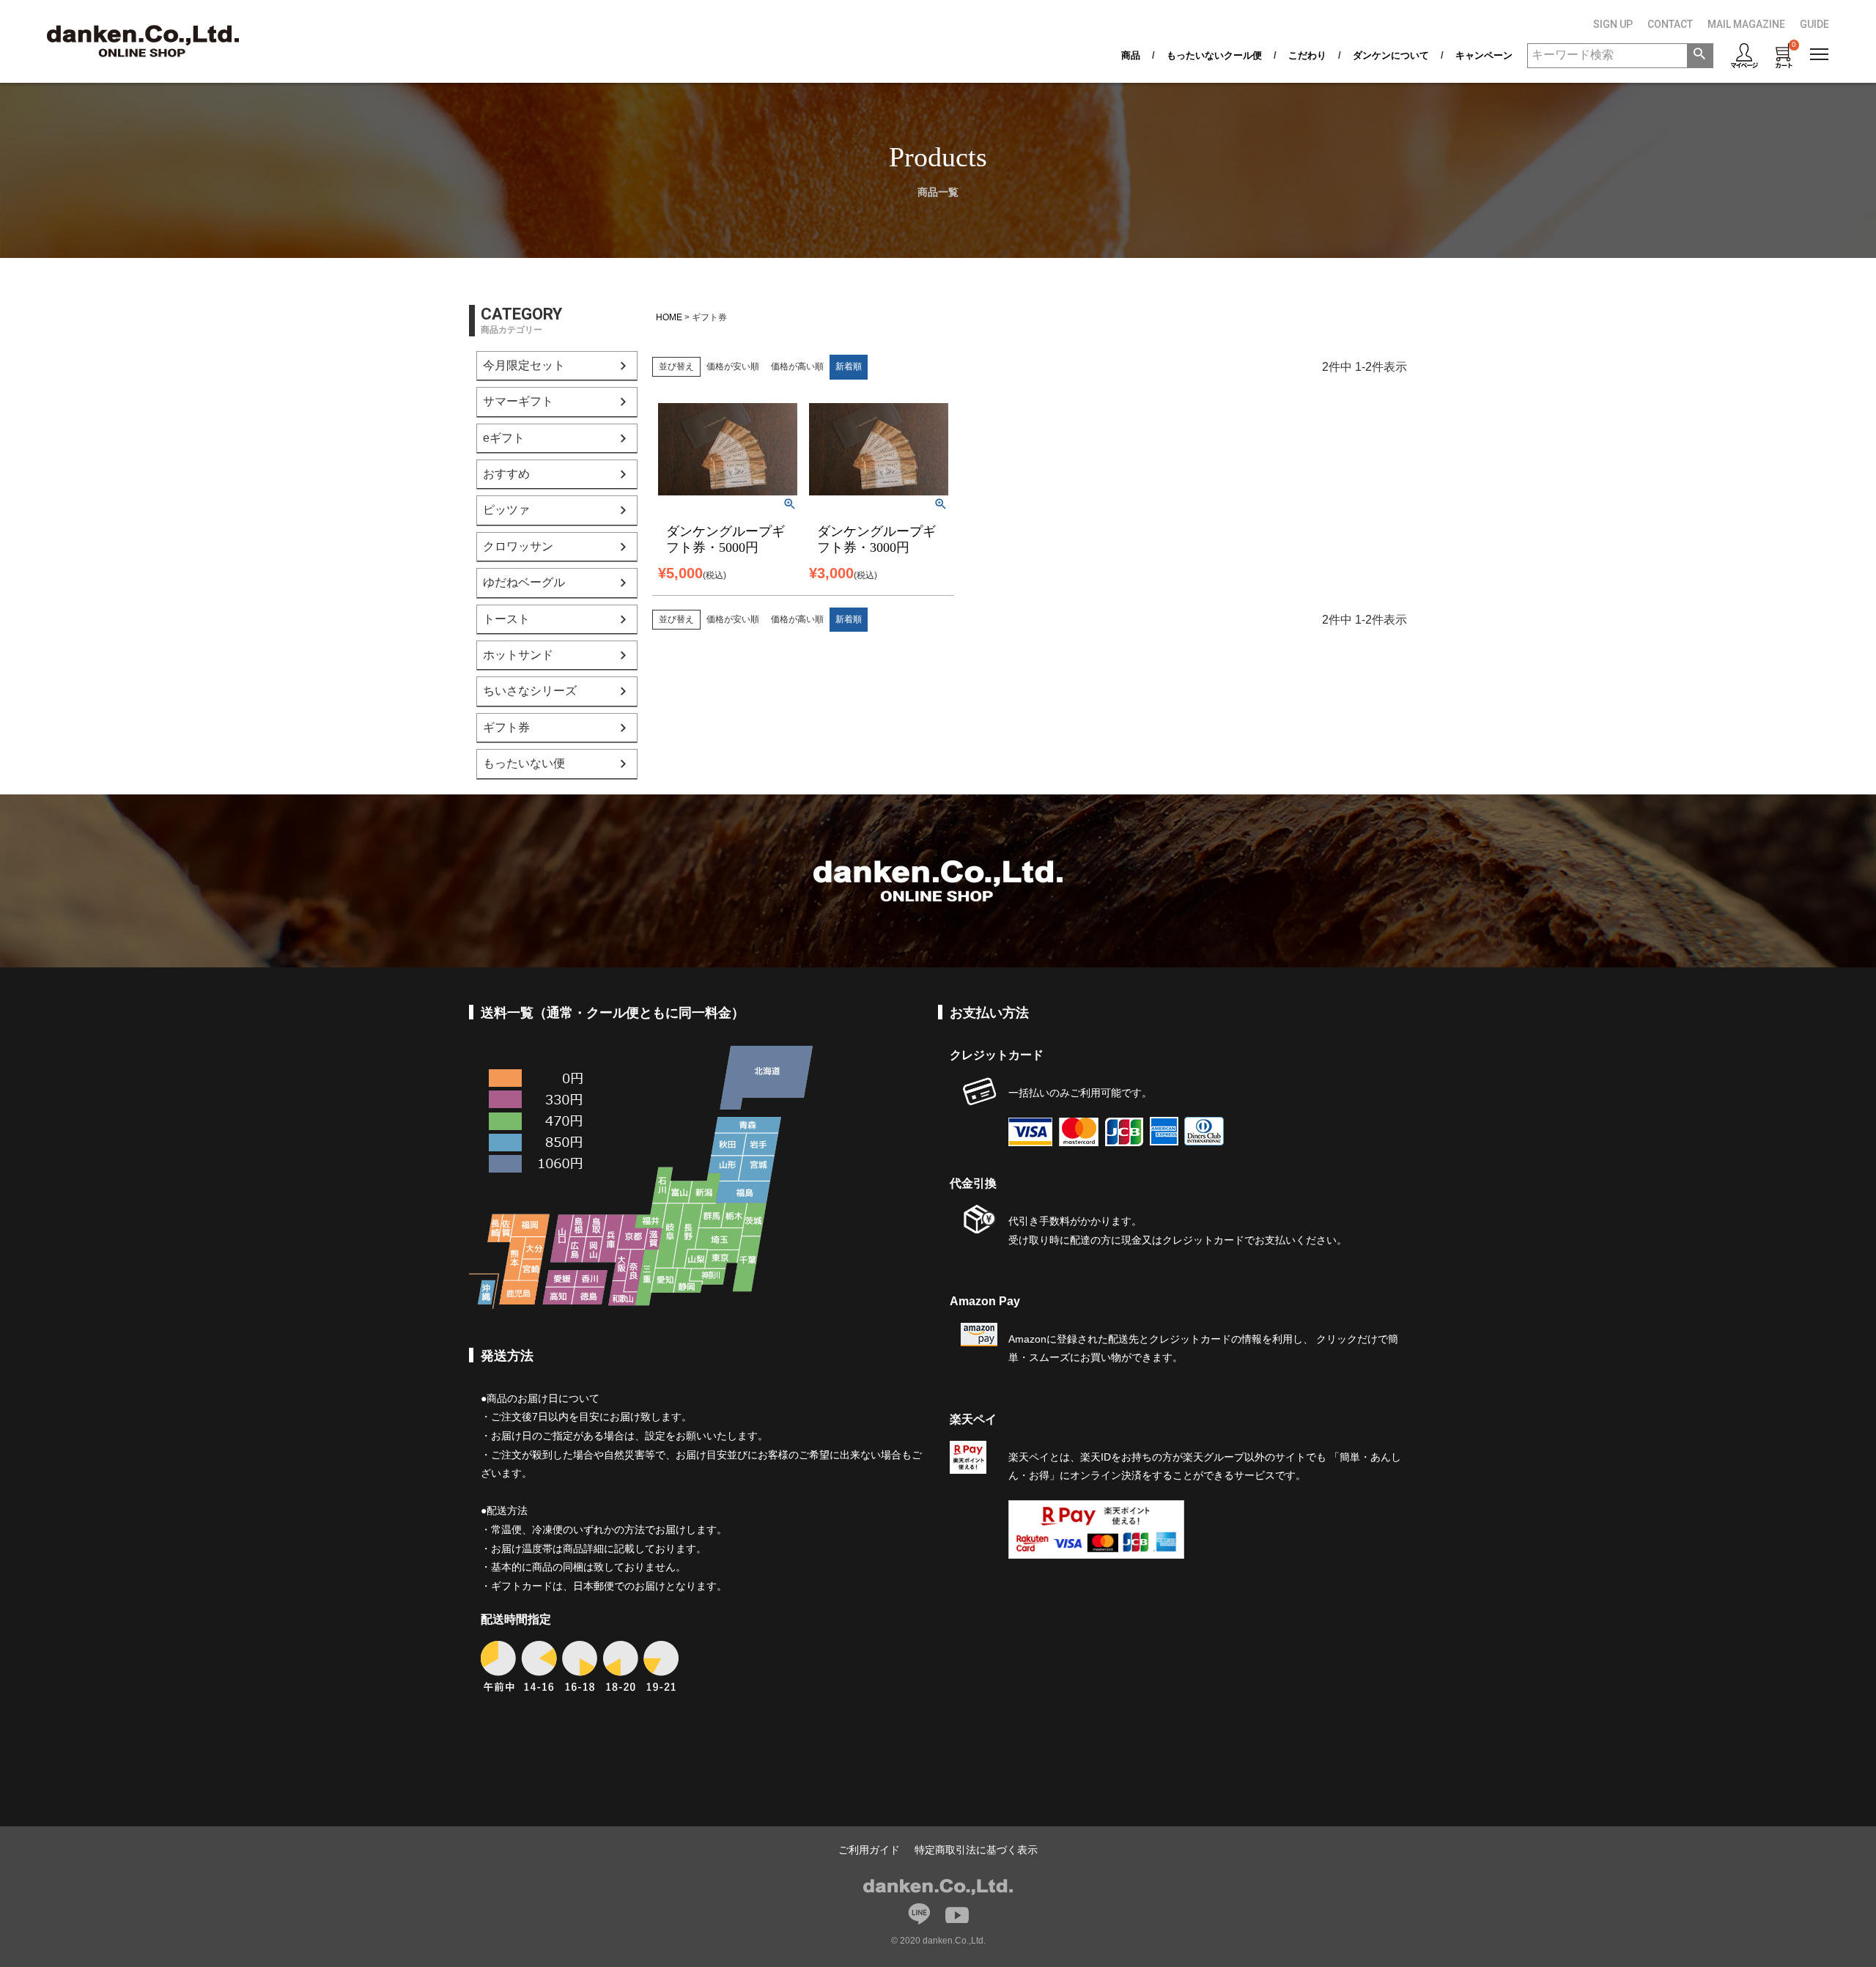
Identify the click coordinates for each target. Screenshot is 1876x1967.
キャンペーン (1484, 55)
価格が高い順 (797, 366)
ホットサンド (518, 655)
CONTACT (1670, 24)
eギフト (504, 438)
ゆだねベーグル (524, 582)
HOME (669, 317)
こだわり (1307, 55)
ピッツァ (506, 510)
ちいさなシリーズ (530, 691)
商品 (1131, 55)
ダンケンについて (1391, 55)
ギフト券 (506, 727)
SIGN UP (1613, 24)
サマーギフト (518, 401)
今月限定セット (524, 365)
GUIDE (1814, 24)
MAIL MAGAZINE (1746, 24)
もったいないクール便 (1214, 55)
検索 (1700, 56)
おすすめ (506, 474)
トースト (506, 619)
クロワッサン (518, 546)
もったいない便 (524, 763)
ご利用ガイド (869, 1850)
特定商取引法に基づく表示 (976, 1850)
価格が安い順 (733, 366)
